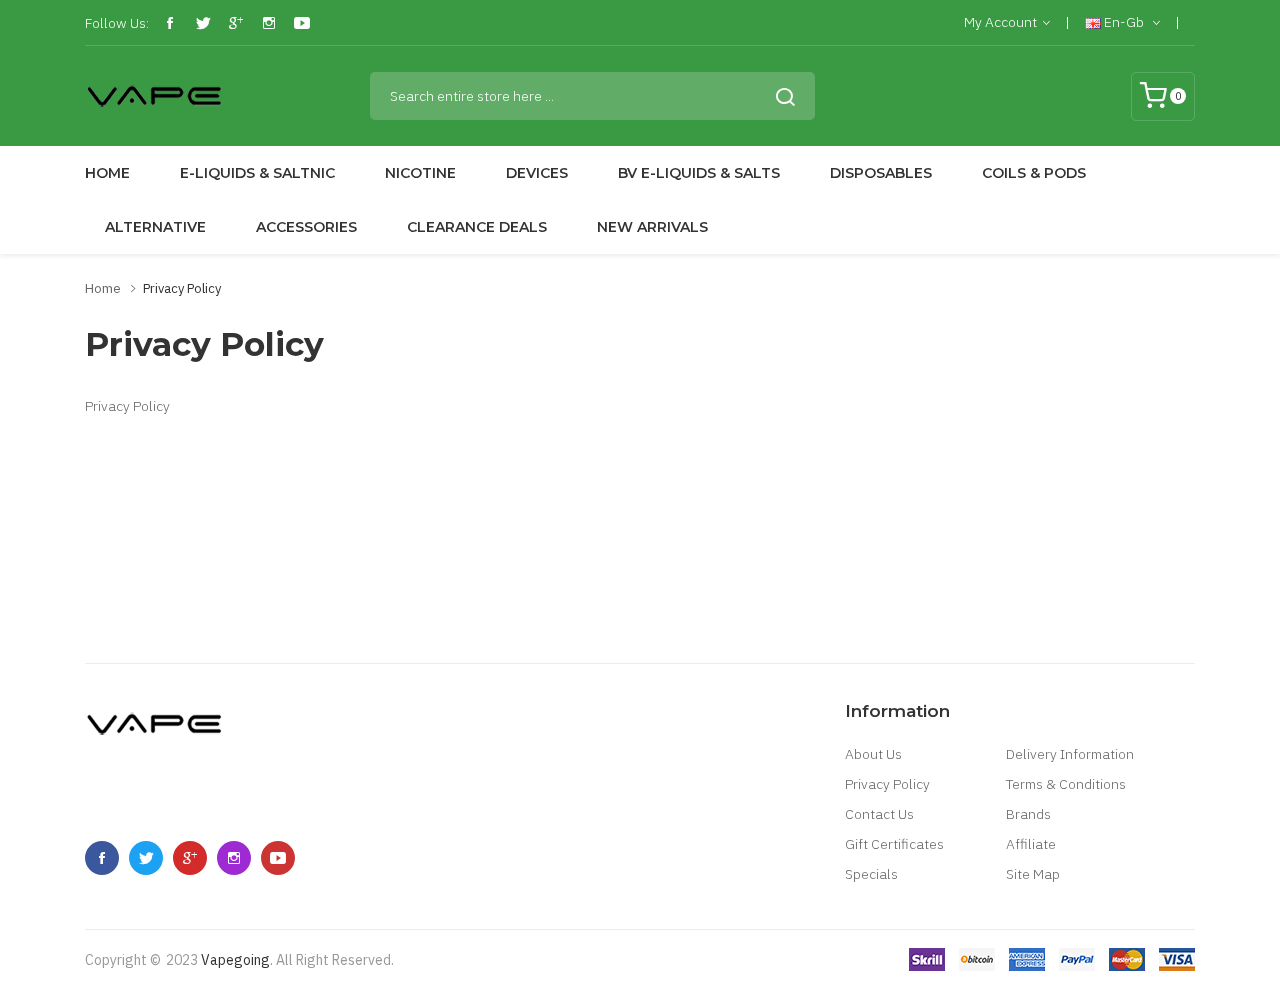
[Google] (236, 23)
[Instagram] (269, 23)
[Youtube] (302, 23)
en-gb (1124, 22)
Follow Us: (117, 23)
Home (103, 288)
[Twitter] (203, 23)
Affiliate (1031, 844)
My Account (1000, 22)
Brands (1028, 814)
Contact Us (879, 814)
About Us (873, 754)
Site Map (1033, 874)
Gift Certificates (894, 844)
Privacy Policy (182, 288)
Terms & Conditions (1066, 784)
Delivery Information (1070, 754)
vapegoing (235, 960)
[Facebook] (170, 23)
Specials (871, 874)
